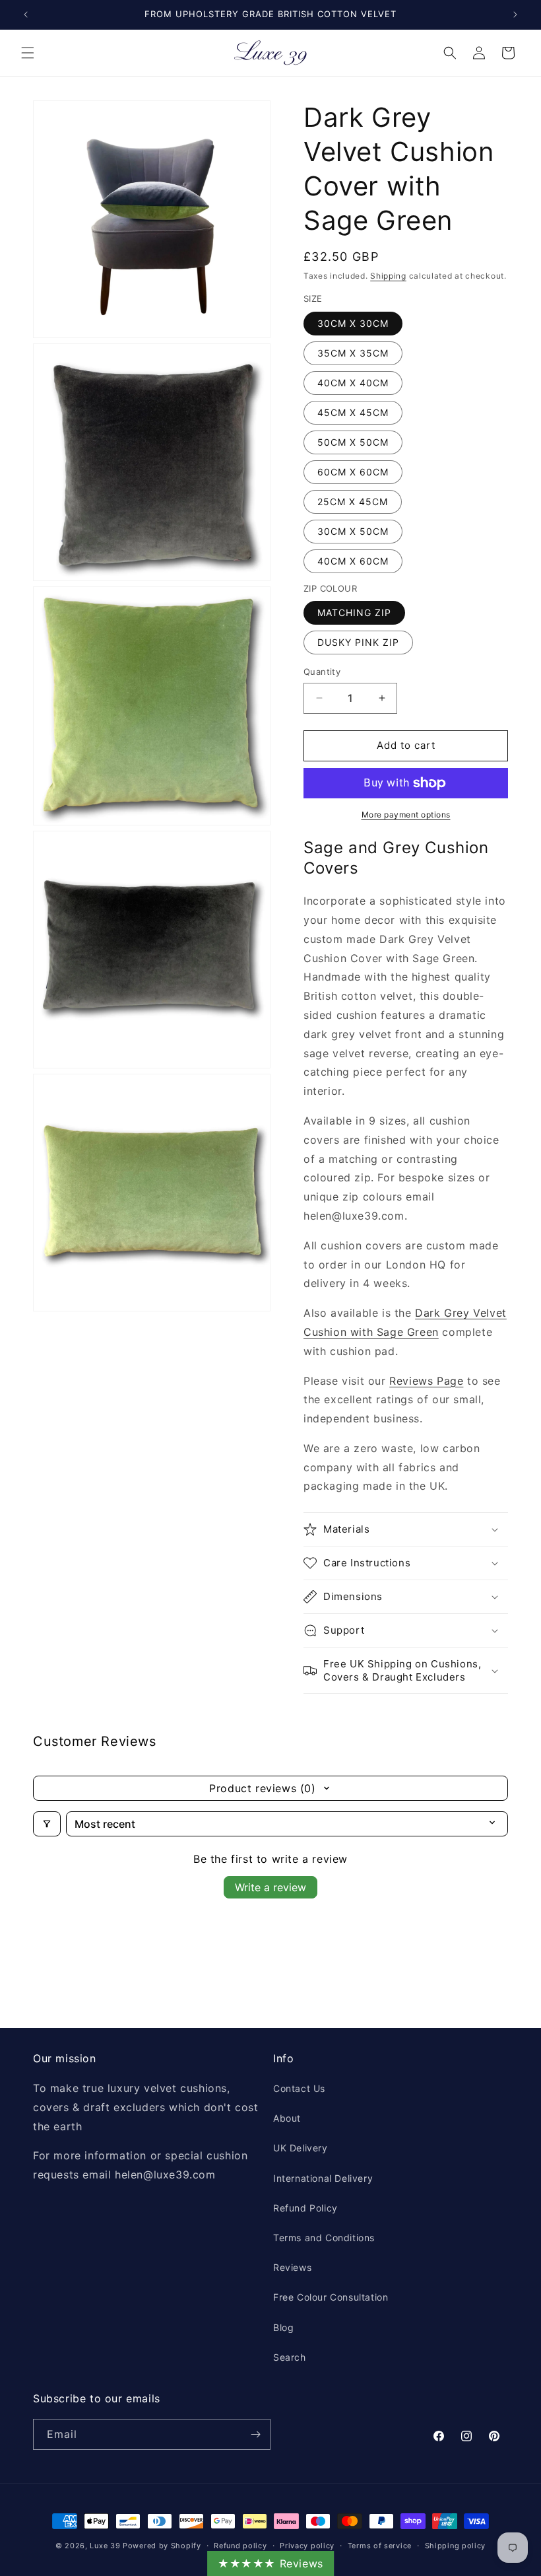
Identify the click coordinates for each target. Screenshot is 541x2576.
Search (290, 2357)
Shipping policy (456, 2546)
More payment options (406, 815)
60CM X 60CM (353, 472)
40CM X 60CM (353, 561)
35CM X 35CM (353, 353)
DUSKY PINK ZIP (358, 642)
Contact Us (299, 2088)
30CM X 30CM (353, 323)
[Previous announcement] (26, 15)
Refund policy (240, 2546)
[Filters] (47, 1824)
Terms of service (380, 2546)
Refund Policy (305, 2208)
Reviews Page (426, 1381)
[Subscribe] (255, 2434)
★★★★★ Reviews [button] (270, 2563)
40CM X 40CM (353, 383)
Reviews (292, 2267)
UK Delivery (301, 2148)
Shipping (388, 276)
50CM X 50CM (353, 442)
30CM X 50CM (353, 531)
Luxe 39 (105, 2546)
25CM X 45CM (353, 502)
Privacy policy (307, 2546)
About (287, 2118)
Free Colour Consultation (331, 2297)
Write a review (270, 1887)
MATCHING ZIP (354, 612)
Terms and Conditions (324, 2238)
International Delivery (323, 2178)
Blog (283, 2327)
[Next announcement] (515, 15)
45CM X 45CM (353, 412)
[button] (28, 53)
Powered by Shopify (162, 2546)
